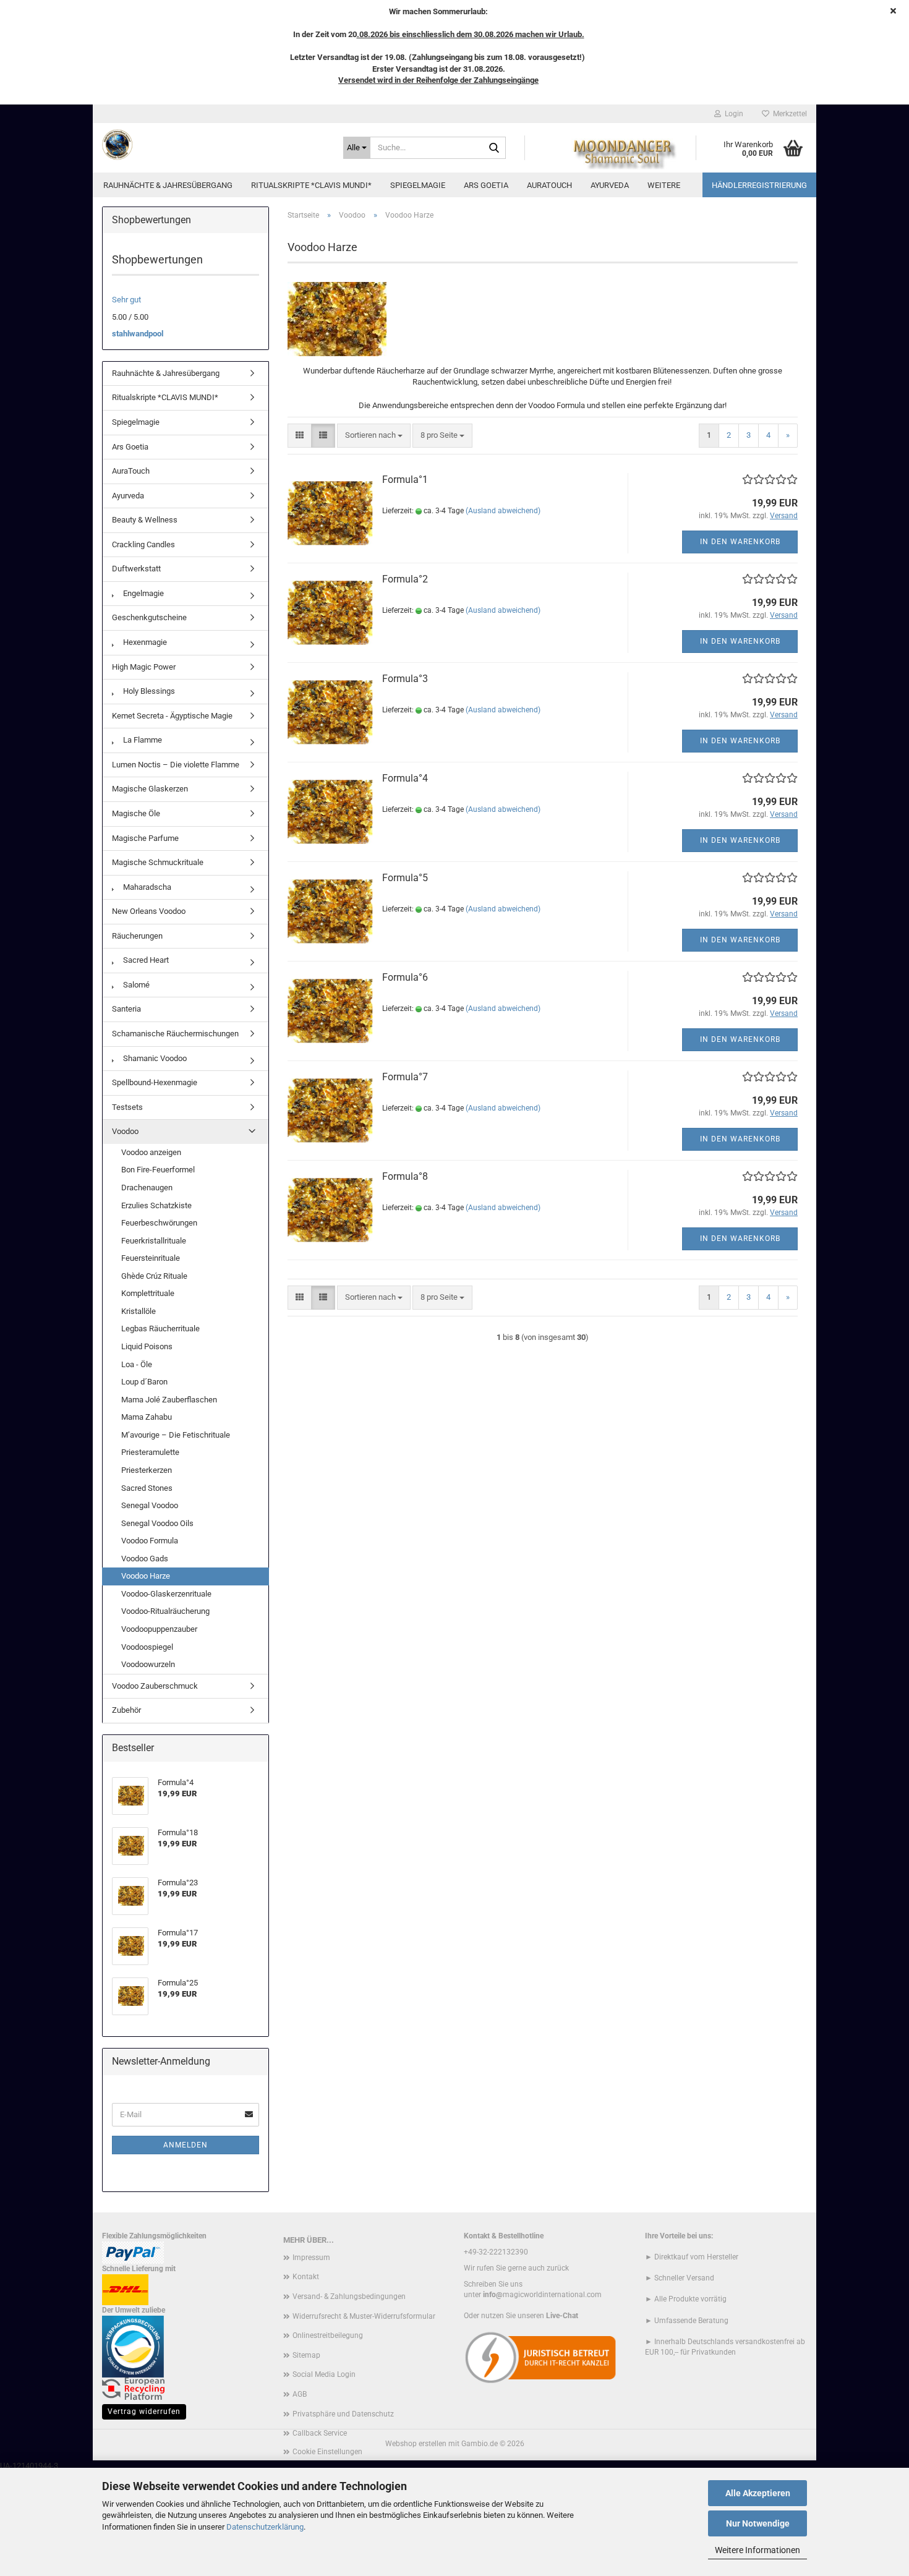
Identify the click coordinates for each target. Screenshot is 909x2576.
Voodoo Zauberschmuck (155, 1686)
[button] (300, 436)
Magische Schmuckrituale (158, 862)
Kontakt (306, 2277)
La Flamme (142, 740)
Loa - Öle (137, 1364)
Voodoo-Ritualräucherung (165, 1611)
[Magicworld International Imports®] (213, 145)
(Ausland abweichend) (503, 511)
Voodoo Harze (146, 1576)
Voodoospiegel (147, 1647)
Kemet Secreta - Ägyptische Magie (172, 716)
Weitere (664, 185)
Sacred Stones (147, 1488)
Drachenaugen (147, 1188)
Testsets (127, 1107)
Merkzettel (788, 114)
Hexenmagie (144, 642)
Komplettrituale (148, 1293)
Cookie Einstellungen (327, 2452)
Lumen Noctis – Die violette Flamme (176, 765)
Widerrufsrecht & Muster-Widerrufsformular (364, 2316)
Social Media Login (324, 2374)
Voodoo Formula (150, 1541)
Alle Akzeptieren (758, 2493)
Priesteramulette (150, 1452)
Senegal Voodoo (150, 1505)
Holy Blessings (148, 691)
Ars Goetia (486, 185)
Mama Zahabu (147, 1417)
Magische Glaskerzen (150, 789)
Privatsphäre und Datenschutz (343, 2414)
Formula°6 (405, 977)
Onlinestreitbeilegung (328, 2335)
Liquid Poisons (147, 1346)
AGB (300, 2394)
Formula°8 (405, 1176)
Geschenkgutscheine (149, 617)
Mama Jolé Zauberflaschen (169, 1400)
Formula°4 (405, 778)
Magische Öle (136, 813)
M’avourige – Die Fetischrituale (176, 1435)
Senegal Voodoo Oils (157, 1523)
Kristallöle (139, 1311)
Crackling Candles (143, 544)
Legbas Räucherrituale (160, 1329)
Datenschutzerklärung (265, 2527)
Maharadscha (146, 887)
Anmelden (186, 2145)
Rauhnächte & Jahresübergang (168, 185)
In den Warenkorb (740, 542)
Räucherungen (137, 936)
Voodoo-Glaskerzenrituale (166, 1594)
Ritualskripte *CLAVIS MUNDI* (311, 185)
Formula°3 (405, 679)
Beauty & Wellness (145, 520)
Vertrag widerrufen (144, 2412)
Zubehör (126, 1710)
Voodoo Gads (145, 1559)
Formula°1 (405, 480)
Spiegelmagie (418, 185)
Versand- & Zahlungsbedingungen (349, 2297)
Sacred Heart (145, 960)
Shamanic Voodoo (154, 1058)
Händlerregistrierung (759, 185)
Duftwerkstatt (136, 569)
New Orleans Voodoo (149, 911)
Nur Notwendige (758, 2523)
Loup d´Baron (144, 1382)
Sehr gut (126, 300)
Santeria (126, 1009)
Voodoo (125, 1131)
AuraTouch (549, 185)
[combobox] (374, 436)
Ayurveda (610, 185)
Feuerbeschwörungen (159, 1223)
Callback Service (320, 2433)
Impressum (311, 2258)
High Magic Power (144, 667)
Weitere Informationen (757, 2550)
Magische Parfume (145, 838)
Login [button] (732, 114)
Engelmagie (143, 593)
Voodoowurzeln (148, 1664)
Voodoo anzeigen (151, 1152)
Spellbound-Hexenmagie (155, 1082)
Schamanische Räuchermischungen (175, 1034)
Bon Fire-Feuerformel (158, 1170)
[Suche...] (494, 148)
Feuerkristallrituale (154, 1241)
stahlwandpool (138, 334)
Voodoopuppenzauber (159, 1629)
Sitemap (306, 2355)
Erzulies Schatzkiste (156, 1205)
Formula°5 (405, 878)
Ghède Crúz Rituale (154, 1276)
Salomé (135, 985)
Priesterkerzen (147, 1470)
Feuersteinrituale (151, 1258)
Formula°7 (405, 1077)
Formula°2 (405, 579)
